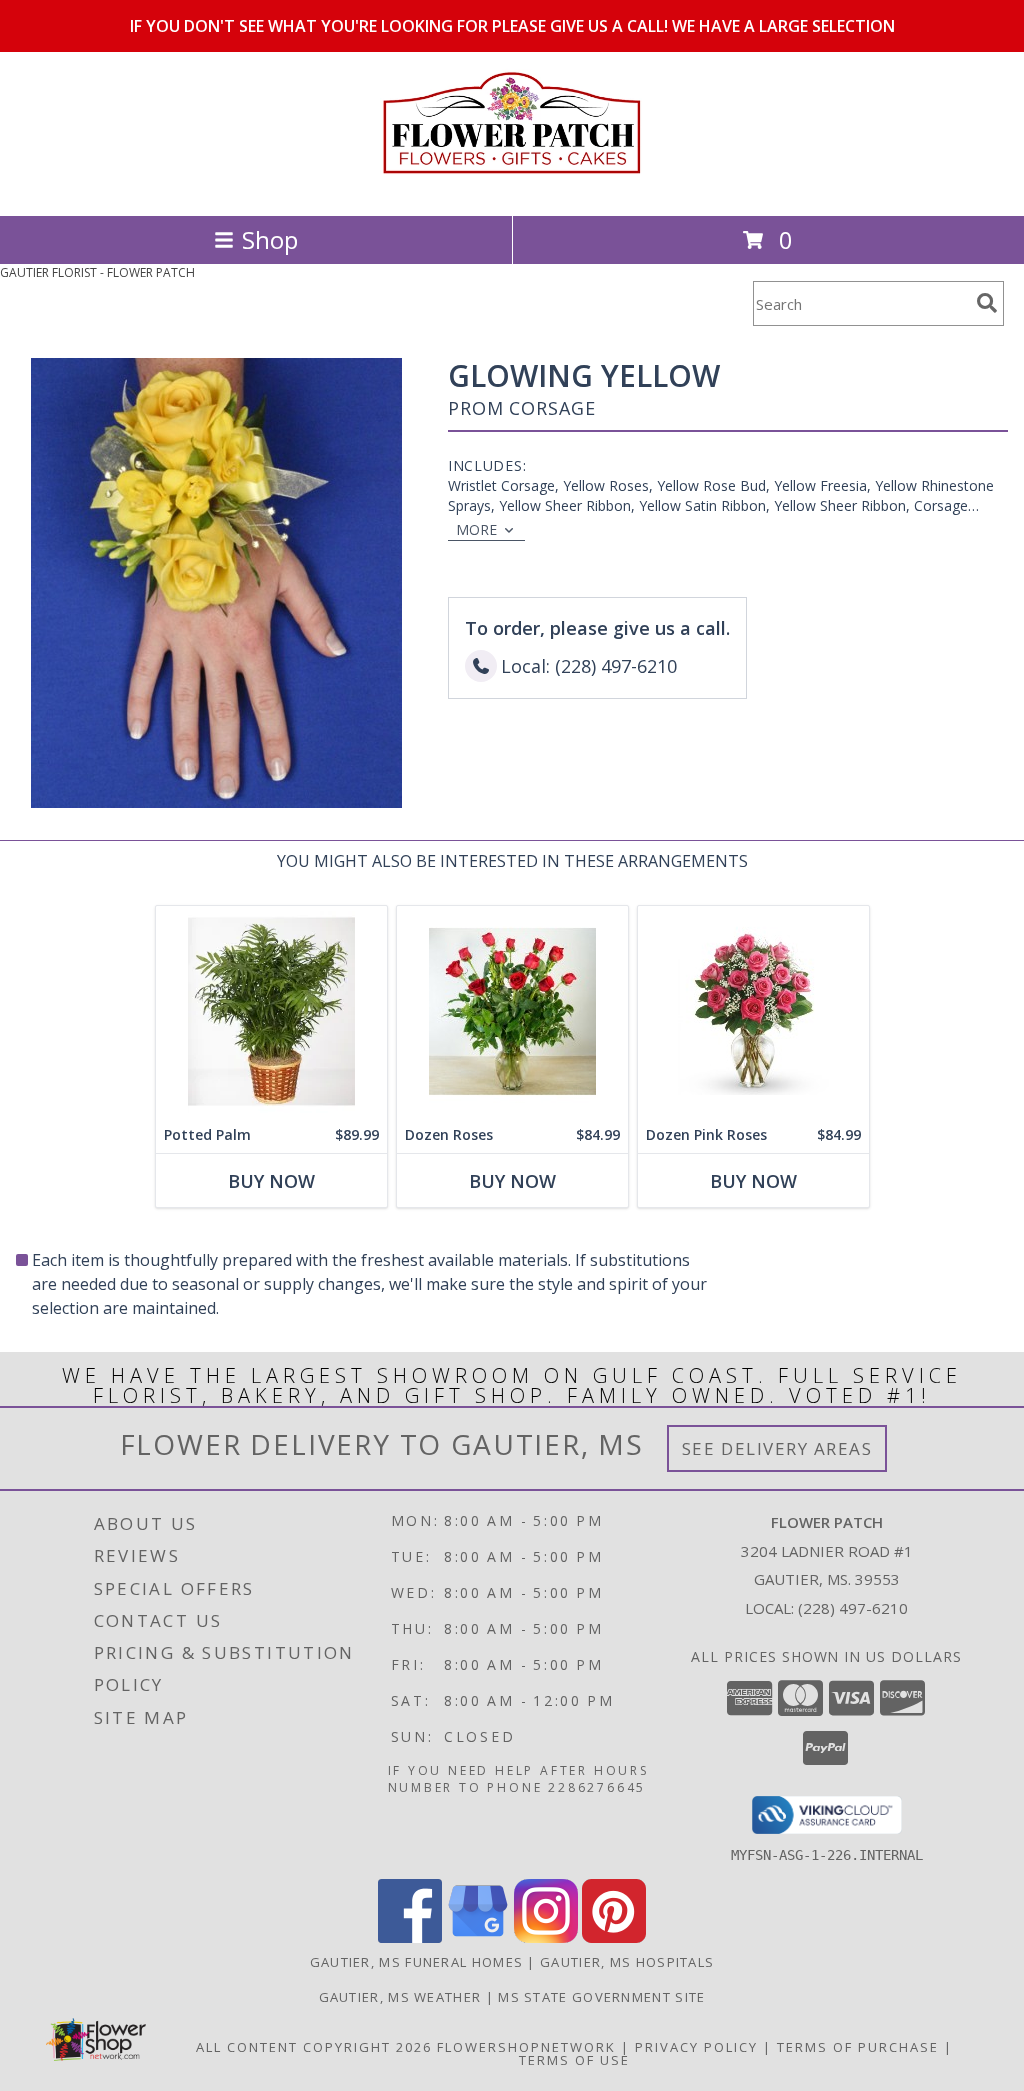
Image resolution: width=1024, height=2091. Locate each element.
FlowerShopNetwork (526, 2047)
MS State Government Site (601, 1997)
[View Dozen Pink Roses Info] (753, 1011)
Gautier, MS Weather (400, 1997)
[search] (987, 303)
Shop (270, 239)
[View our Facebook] (410, 1937)
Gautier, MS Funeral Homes (417, 1962)
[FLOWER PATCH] (511, 186)
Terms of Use (574, 2060)
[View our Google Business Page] (478, 1937)
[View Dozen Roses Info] (512, 1011)
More (476, 529)
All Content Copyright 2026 (314, 2047)
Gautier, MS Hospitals (627, 1962)
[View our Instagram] (546, 1937)
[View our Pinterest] (614, 1937)
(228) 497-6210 (853, 1608)
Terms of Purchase (858, 2047)
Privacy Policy (696, 2047)
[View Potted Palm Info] (271, 1011)
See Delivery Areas (777, 1448)
